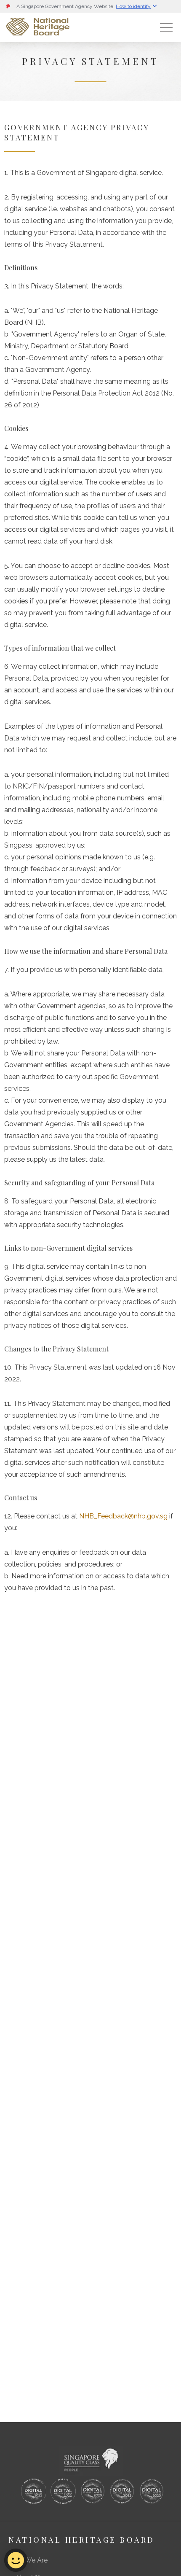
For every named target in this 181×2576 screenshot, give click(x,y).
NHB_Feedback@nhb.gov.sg (123, 1516)
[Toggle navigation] (166, 27)
